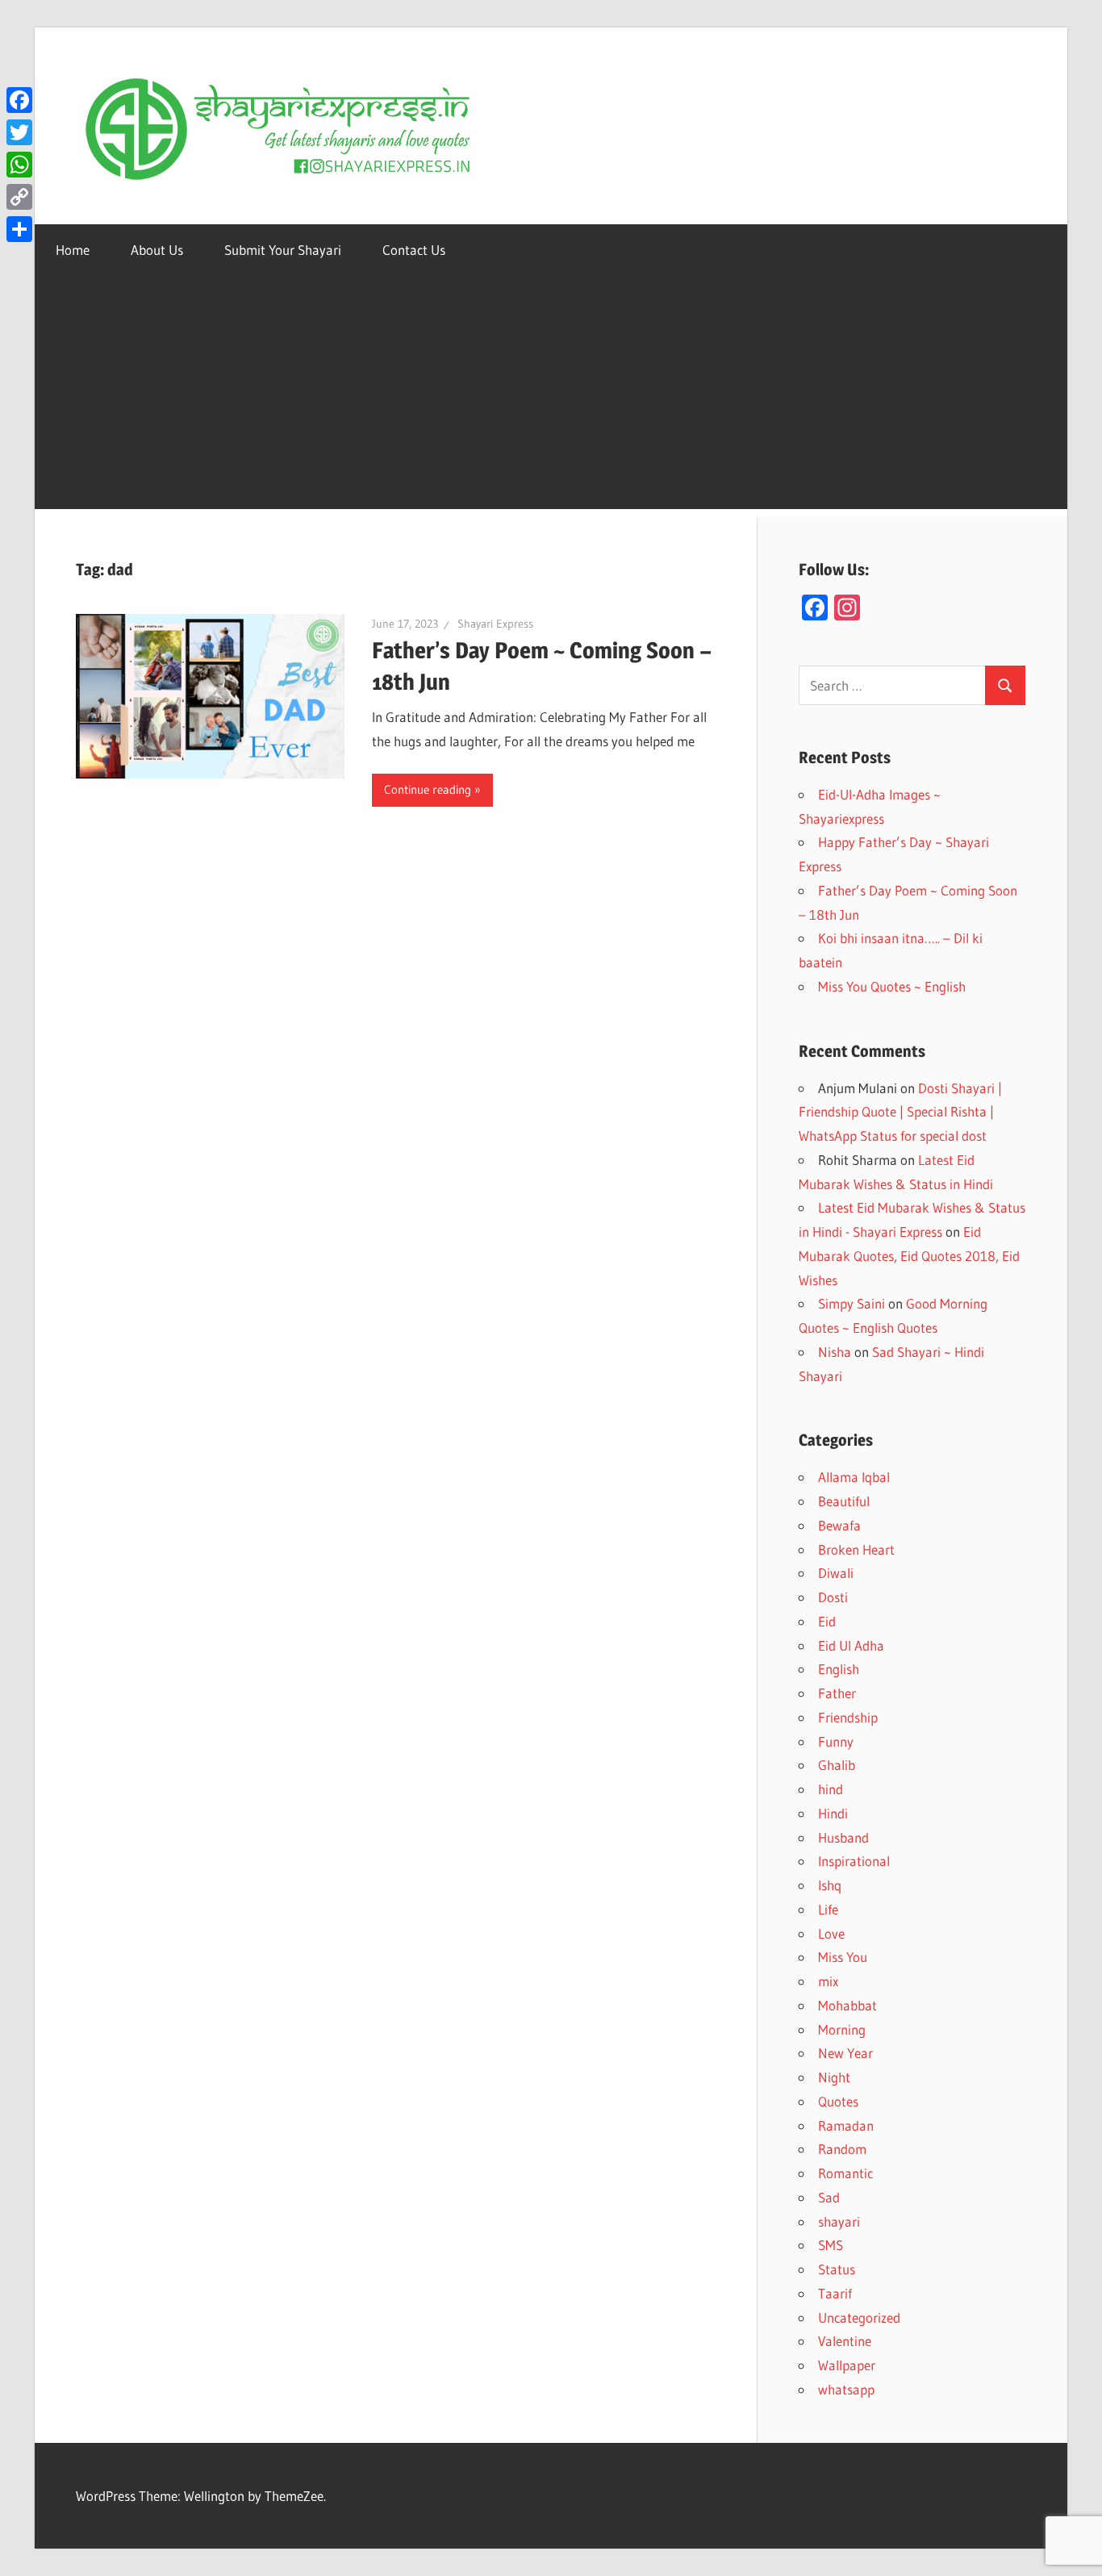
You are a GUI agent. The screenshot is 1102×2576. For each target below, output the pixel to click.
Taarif (835, 2293)
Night (834, 2077)
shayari (839, 2221)
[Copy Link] (19, 197)
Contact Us (414, 250)
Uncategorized (859, 2317)
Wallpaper (847, 2365)
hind (831, 1789)
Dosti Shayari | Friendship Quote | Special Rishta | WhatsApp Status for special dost (900, 1112)
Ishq (830, 1885)
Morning (842, 2029)
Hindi (833, 1813)
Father (837, 1693)
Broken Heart (856, 1549)
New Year (845, 2053)
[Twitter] (19, 132)
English (839, 1669)
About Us (157, 250)
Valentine (845, 2341)
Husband (843, 1837)
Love (831, 1933)
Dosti (833, 1597)
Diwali (836, 1573)
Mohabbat (847, 2005)
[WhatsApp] (19, 165)
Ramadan (846, 2125)
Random (842, 2149)
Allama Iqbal (854, 1477)
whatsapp (846, 2389)
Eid (827, 1621)
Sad (829, 2197)
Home (73, 250)
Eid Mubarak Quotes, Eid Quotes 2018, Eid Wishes (909, 1256)
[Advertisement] (551, 396)
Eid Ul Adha (851, 1645)
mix (828, 1981)
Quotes (838, 2101)
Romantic (845, 2173)
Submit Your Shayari (283, 250)
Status (837, 2269)
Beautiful (844, 1501)
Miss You (843, 1957)
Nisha (835, 1352)
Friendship (848, 1717)
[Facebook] (19, 100)
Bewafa (839, 1525)
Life (828, 1909)
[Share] (19, 229)
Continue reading (428, 789)
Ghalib (837, 1765)
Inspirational (854, 1861)
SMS (831, 2245)
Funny (836, 1741)
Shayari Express (495, 624)
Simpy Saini (852, 1303)
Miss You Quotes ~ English (892, 986)
